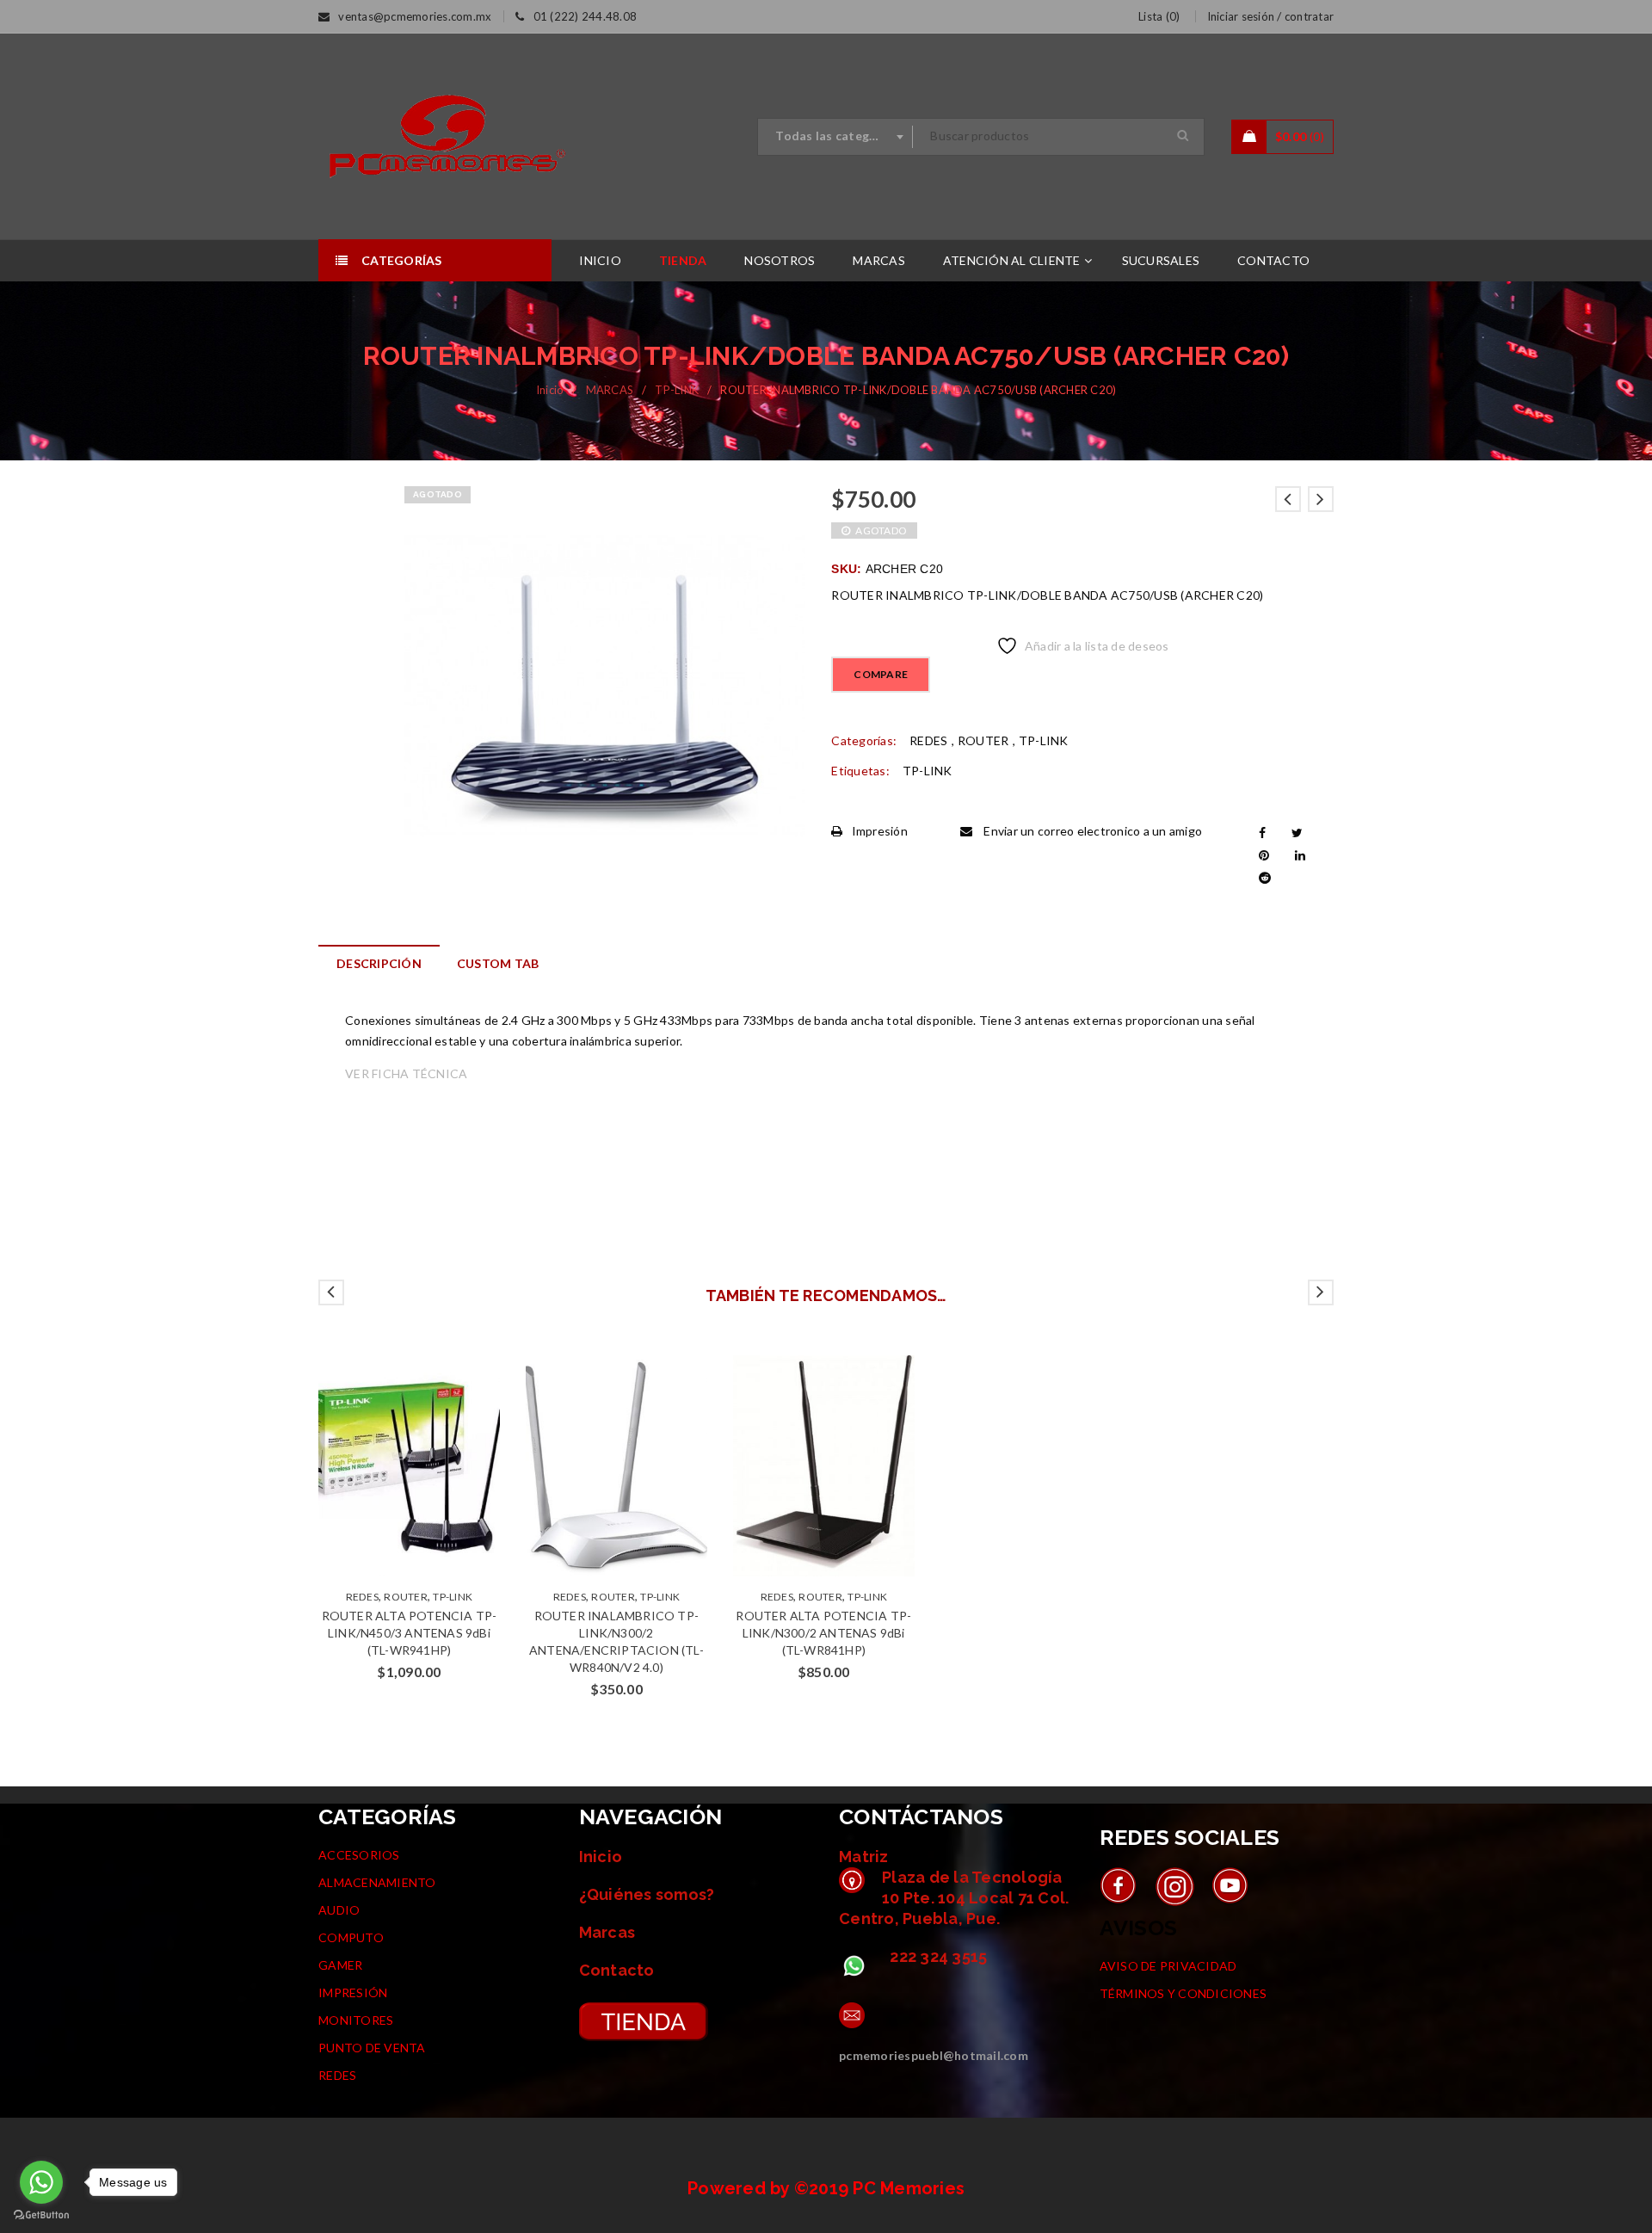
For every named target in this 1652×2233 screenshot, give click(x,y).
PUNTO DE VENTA (372, 2048)
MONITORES (356, 2020)
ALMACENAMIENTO (377, 1882)
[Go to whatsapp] (41, 2182)
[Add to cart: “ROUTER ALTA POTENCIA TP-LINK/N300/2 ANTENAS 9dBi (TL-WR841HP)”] (807, 1466)
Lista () (1159, 16)
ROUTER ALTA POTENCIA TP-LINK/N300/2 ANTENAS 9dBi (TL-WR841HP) (823, 1633)
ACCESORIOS (359, 1855)
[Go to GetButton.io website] (41, 2215)
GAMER (340, 1965)
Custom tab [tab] (498, 963)
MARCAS (610, 390)
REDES (928, 740)
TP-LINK (677, 390)
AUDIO (339, 1910)
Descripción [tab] (379, 963)
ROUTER (983, 740)
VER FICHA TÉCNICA (406, 1073)
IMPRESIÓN (353, 1992)
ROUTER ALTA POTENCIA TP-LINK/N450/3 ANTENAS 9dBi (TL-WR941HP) (410, 1633)
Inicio (550, 390)
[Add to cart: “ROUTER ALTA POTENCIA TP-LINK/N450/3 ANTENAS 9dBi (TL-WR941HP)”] (392, 1466)
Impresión (880, 831)
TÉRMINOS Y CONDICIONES (1184, 1993)
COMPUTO (351, 1937)
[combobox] (835, 137)
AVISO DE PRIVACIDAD (1168, 1966)
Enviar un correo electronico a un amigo (1091, 831)
